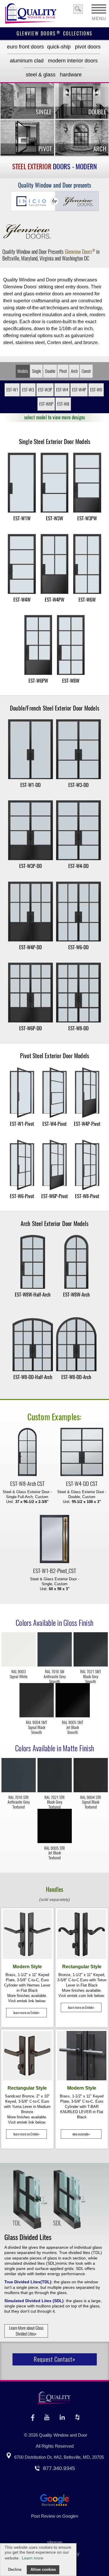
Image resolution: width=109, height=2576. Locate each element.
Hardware (71, 75)
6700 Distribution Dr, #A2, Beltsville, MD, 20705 (59, 2457)
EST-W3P (45, 390)
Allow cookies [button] (43, 2570)
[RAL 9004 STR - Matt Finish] (91, 1776)
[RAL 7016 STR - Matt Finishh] (19, 1776)
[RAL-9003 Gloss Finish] (19, 1650)
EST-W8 (63, 404)
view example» (81, 2134)
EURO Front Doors (25, 47)
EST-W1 (12, 390)
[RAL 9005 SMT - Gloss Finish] (73, 1701)
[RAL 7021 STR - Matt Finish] (55, 1776)
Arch (74, 371)
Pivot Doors (88, 47)
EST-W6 (96, 390)
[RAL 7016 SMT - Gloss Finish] (55, 1650)
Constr (86, 371)
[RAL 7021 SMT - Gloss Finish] (91, 1650)
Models (23, 371)
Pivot (63, 371)
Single (36, 371)
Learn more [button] (33, 2558)
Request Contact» (54, 2359)
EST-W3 (28, 390)
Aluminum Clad (27, 61)
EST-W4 (62, 390)
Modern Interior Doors (73, 61)
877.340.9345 (59, 2468)
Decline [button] (15, 2570)
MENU (99, 17)
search (78, 9)
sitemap (55, 2542)
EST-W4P (79, 390)
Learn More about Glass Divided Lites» (26, 2331)
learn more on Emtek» (26, 2013)
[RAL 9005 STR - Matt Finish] (55, 1827)
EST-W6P (46, 404)
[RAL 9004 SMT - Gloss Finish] (37, 1701)
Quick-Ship (59, 47)
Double (50, 371)
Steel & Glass (41, 75)
